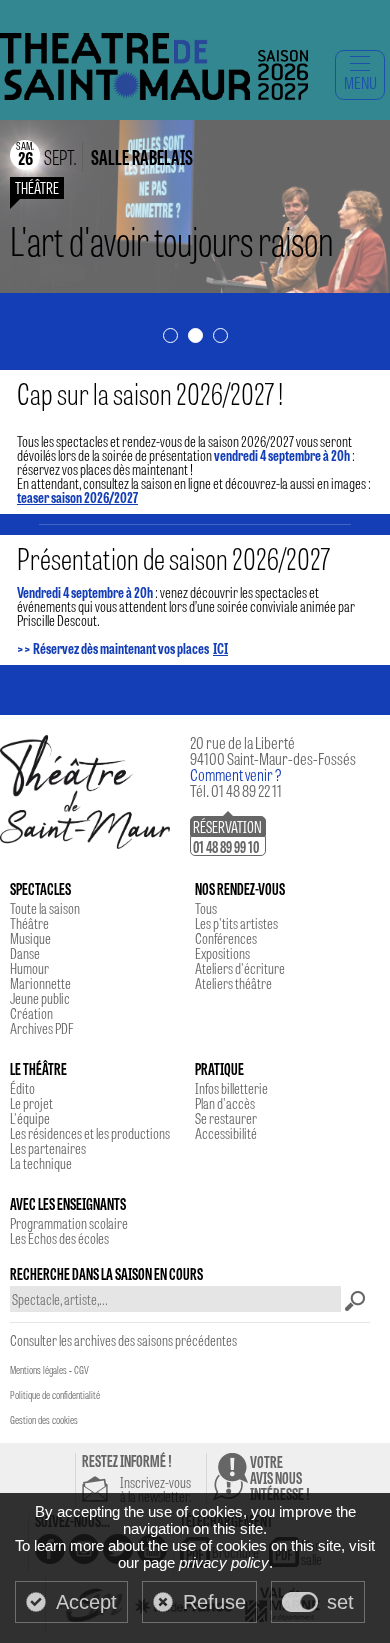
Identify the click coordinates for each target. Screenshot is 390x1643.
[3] (220, 337)
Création (31, 1013)
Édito (22, 1088)
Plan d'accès (225, 1103)
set (340, 1602)
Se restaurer (226, 1118)
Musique (30, 938)
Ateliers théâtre (233, 983)
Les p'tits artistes (236, 923)
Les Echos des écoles (59, 1238)
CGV (81, 1370)
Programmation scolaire (69, 1223)
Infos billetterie (231, 1088)
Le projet (31, 1103)
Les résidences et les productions (90, 1133)
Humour (29, 968)
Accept (86, 1602)
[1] (170, 337)
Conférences (226, 938)
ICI (220, 648)
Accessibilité (226, 1133)
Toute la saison (45, 908)
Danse (25, 953)
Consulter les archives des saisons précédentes (123, 1340)
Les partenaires (48, 1148)
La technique (41, 1163)
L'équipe (30, 1118)
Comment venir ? (236, 774)
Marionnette (40, 983)
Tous (206, 908)
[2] (195, 337)
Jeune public (40, 998)
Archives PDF (41, 1028)
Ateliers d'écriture (240, 968)
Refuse (214, 1602)
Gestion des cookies (44, 1420)
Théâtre (29, 923)
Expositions (222, 953)
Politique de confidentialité (55, 1395)
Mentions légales (38, 1370)
